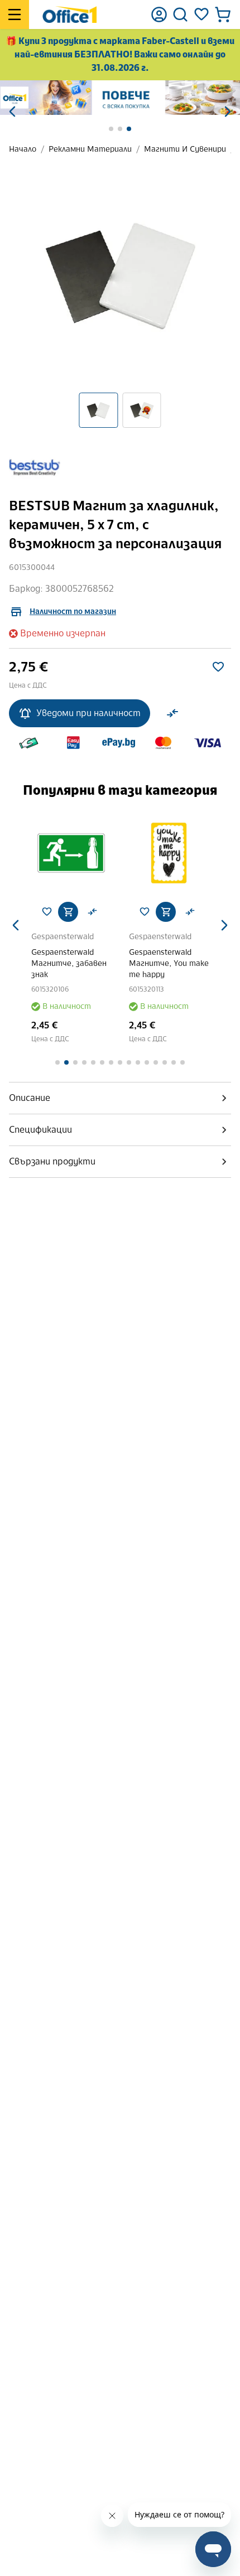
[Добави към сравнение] (172, 713)
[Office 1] (69, 15)
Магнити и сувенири (185, 149)
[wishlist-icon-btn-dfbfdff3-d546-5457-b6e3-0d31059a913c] (218, 667)
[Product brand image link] (35, 467)
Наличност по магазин (73, 612)
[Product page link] (71, 853)
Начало (23, 149)
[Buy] (68, 912)
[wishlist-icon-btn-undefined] (47, 912)
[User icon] (159, 15)
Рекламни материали (90, 149)
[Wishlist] (201, 15)
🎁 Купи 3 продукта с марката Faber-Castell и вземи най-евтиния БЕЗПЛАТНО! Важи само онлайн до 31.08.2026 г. (120, 54)
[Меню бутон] (15, 15)
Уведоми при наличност (88, 713)
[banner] (120, 98)
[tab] (120, 1098)
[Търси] (180, 15)
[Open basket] (223, 15)
